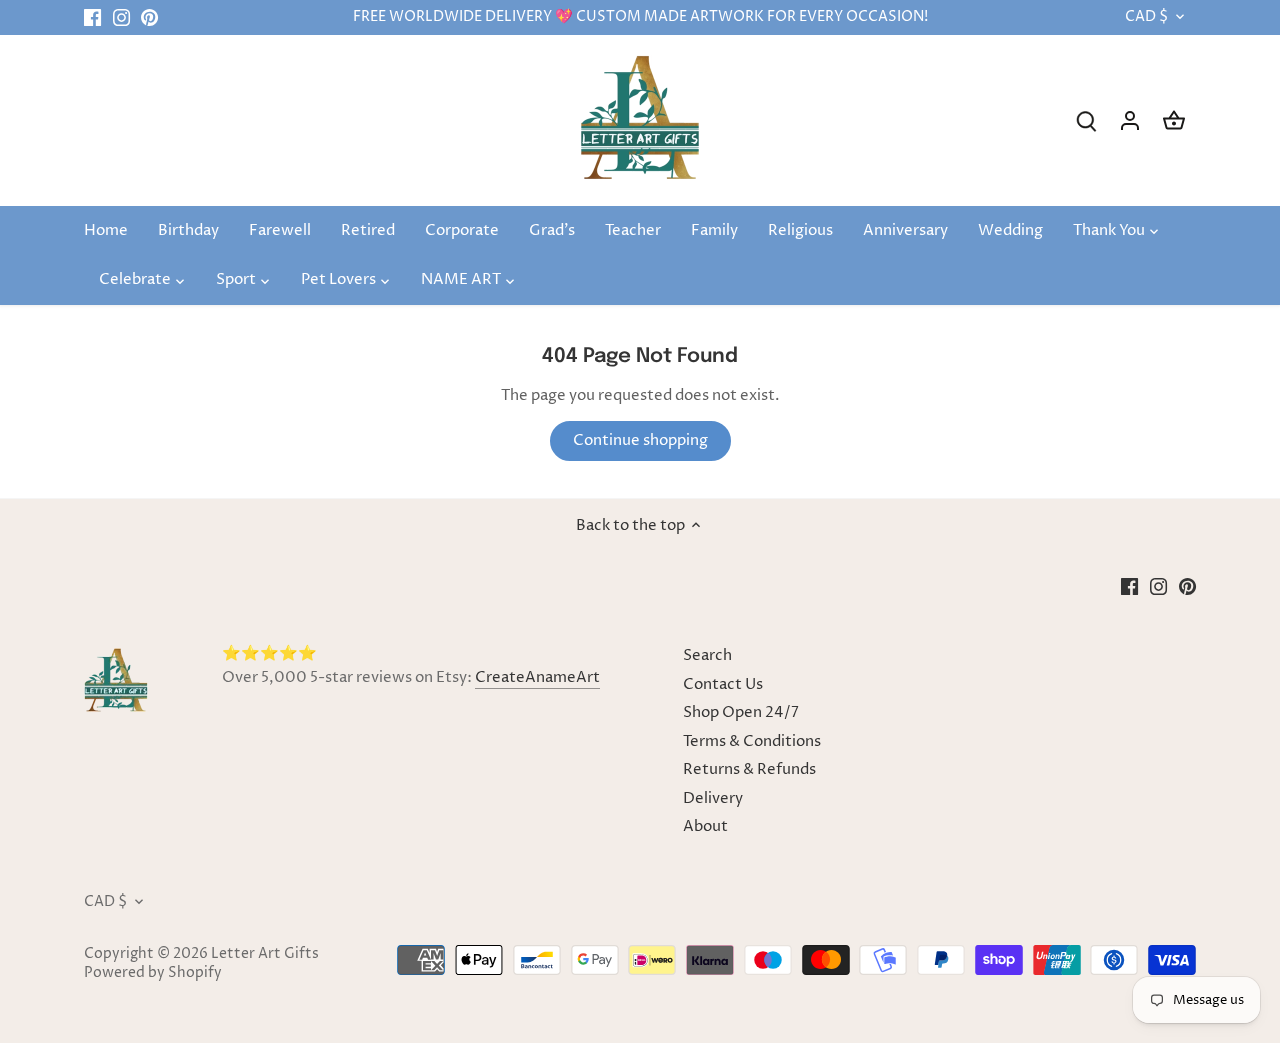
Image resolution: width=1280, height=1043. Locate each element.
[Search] (1086, 120)
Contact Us (723, 684)
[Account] (1130, 120)
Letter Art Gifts (265, 954)
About (705, 826)
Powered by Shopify (153, 973)
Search (707, 655)
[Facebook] (92, 17)
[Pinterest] (149, 17)
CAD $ (1146, 17)
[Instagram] (121, 17)
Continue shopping (640, 440)
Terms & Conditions (752, 741)
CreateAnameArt (537, 677)
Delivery (713, 798)
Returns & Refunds (749, 769)
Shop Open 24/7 (741, 712)
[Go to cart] (1174, 120)
